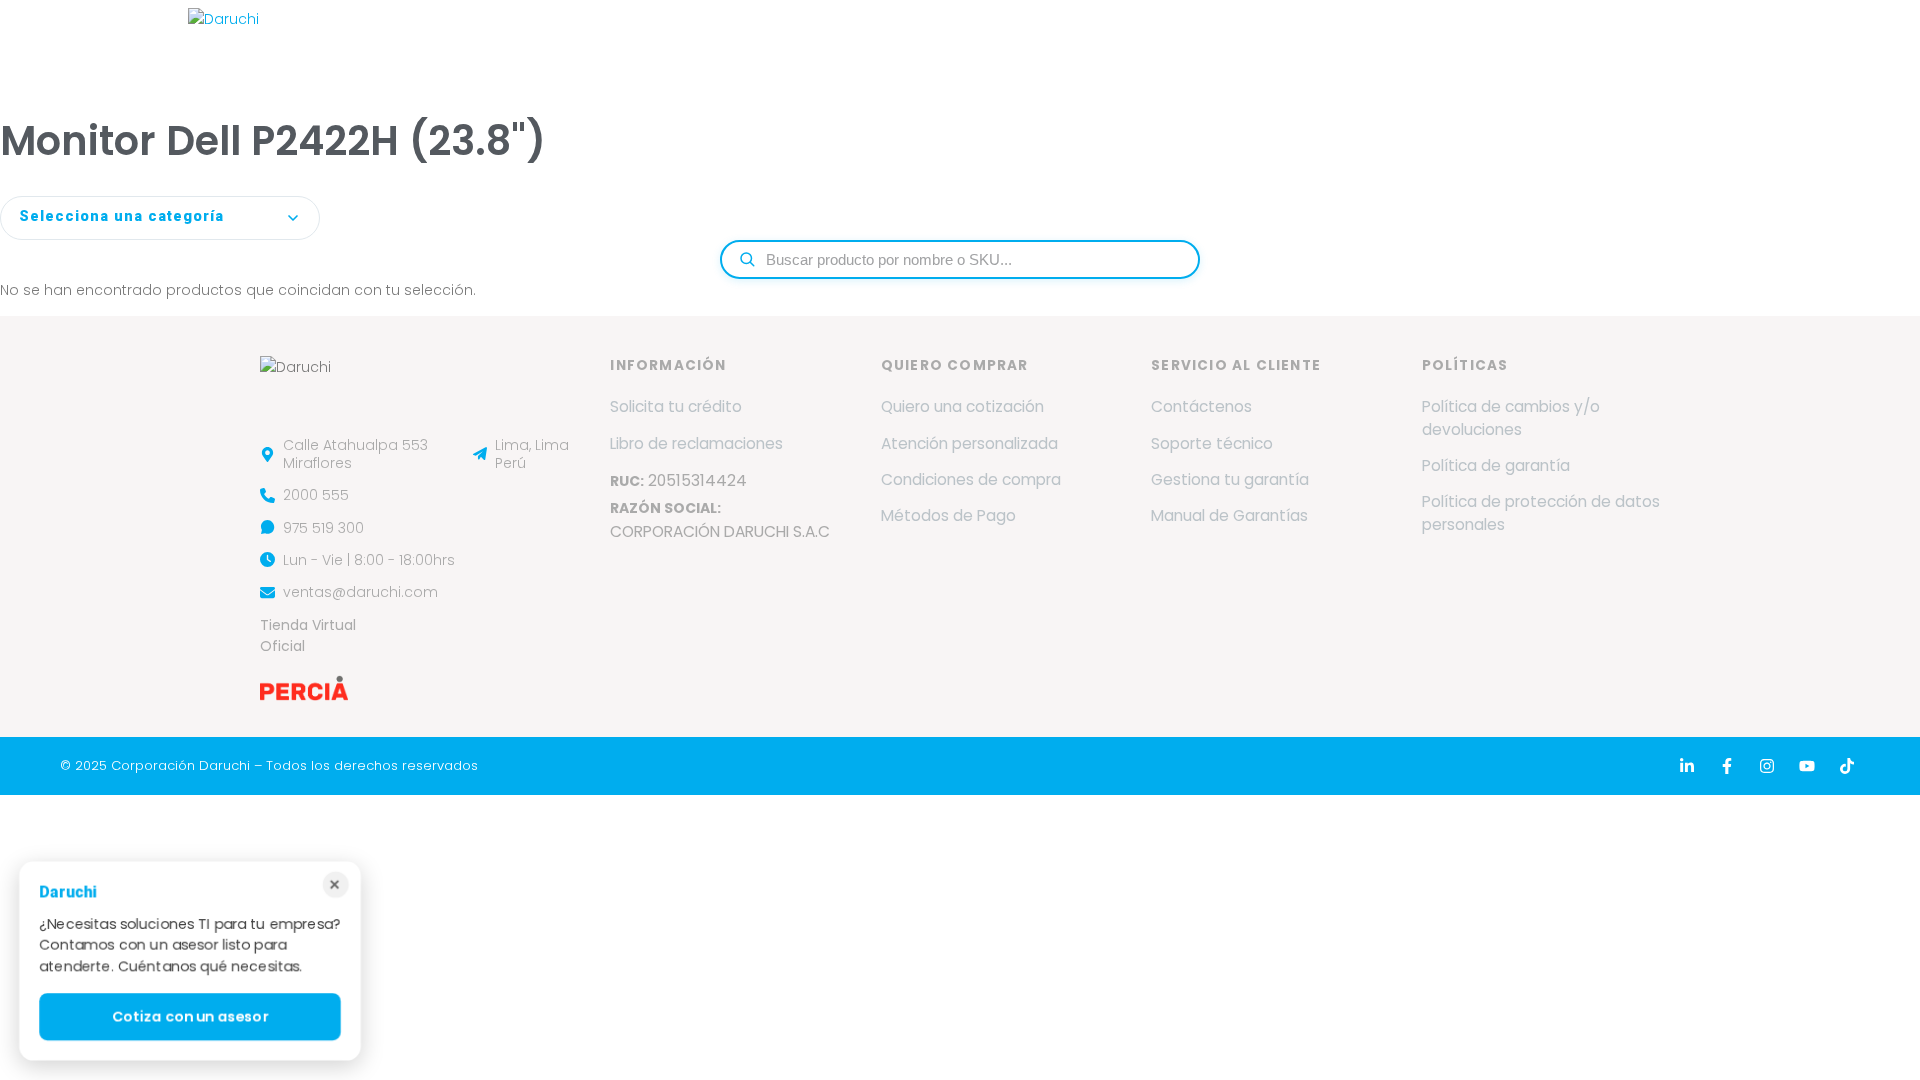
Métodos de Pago (948, 515)
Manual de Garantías (1229, 515)
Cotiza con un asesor (190, 1017)
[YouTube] (1807, 766)
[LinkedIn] (1687, 766)
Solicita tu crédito (676, 406)
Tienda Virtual (1658, 42)
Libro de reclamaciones (696, 443)
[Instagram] (1767, 766)
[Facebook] (1727, 766)
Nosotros (671, 42)
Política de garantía (1496, 465)
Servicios (887, 42)
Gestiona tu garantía (1230, 479)
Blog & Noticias (1387, 42)
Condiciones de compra (971, 479)
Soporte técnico (1212, 443)
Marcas (772, 42)
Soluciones (1016, 42)
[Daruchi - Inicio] (223, 43)
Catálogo (1149, 42)
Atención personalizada (969, 443)
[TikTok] (1847, 766)
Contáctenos (1201, 406)
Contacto (1524, 42)
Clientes (1256, 42)
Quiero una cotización (962, 406)
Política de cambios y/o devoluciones (1511, 417)
